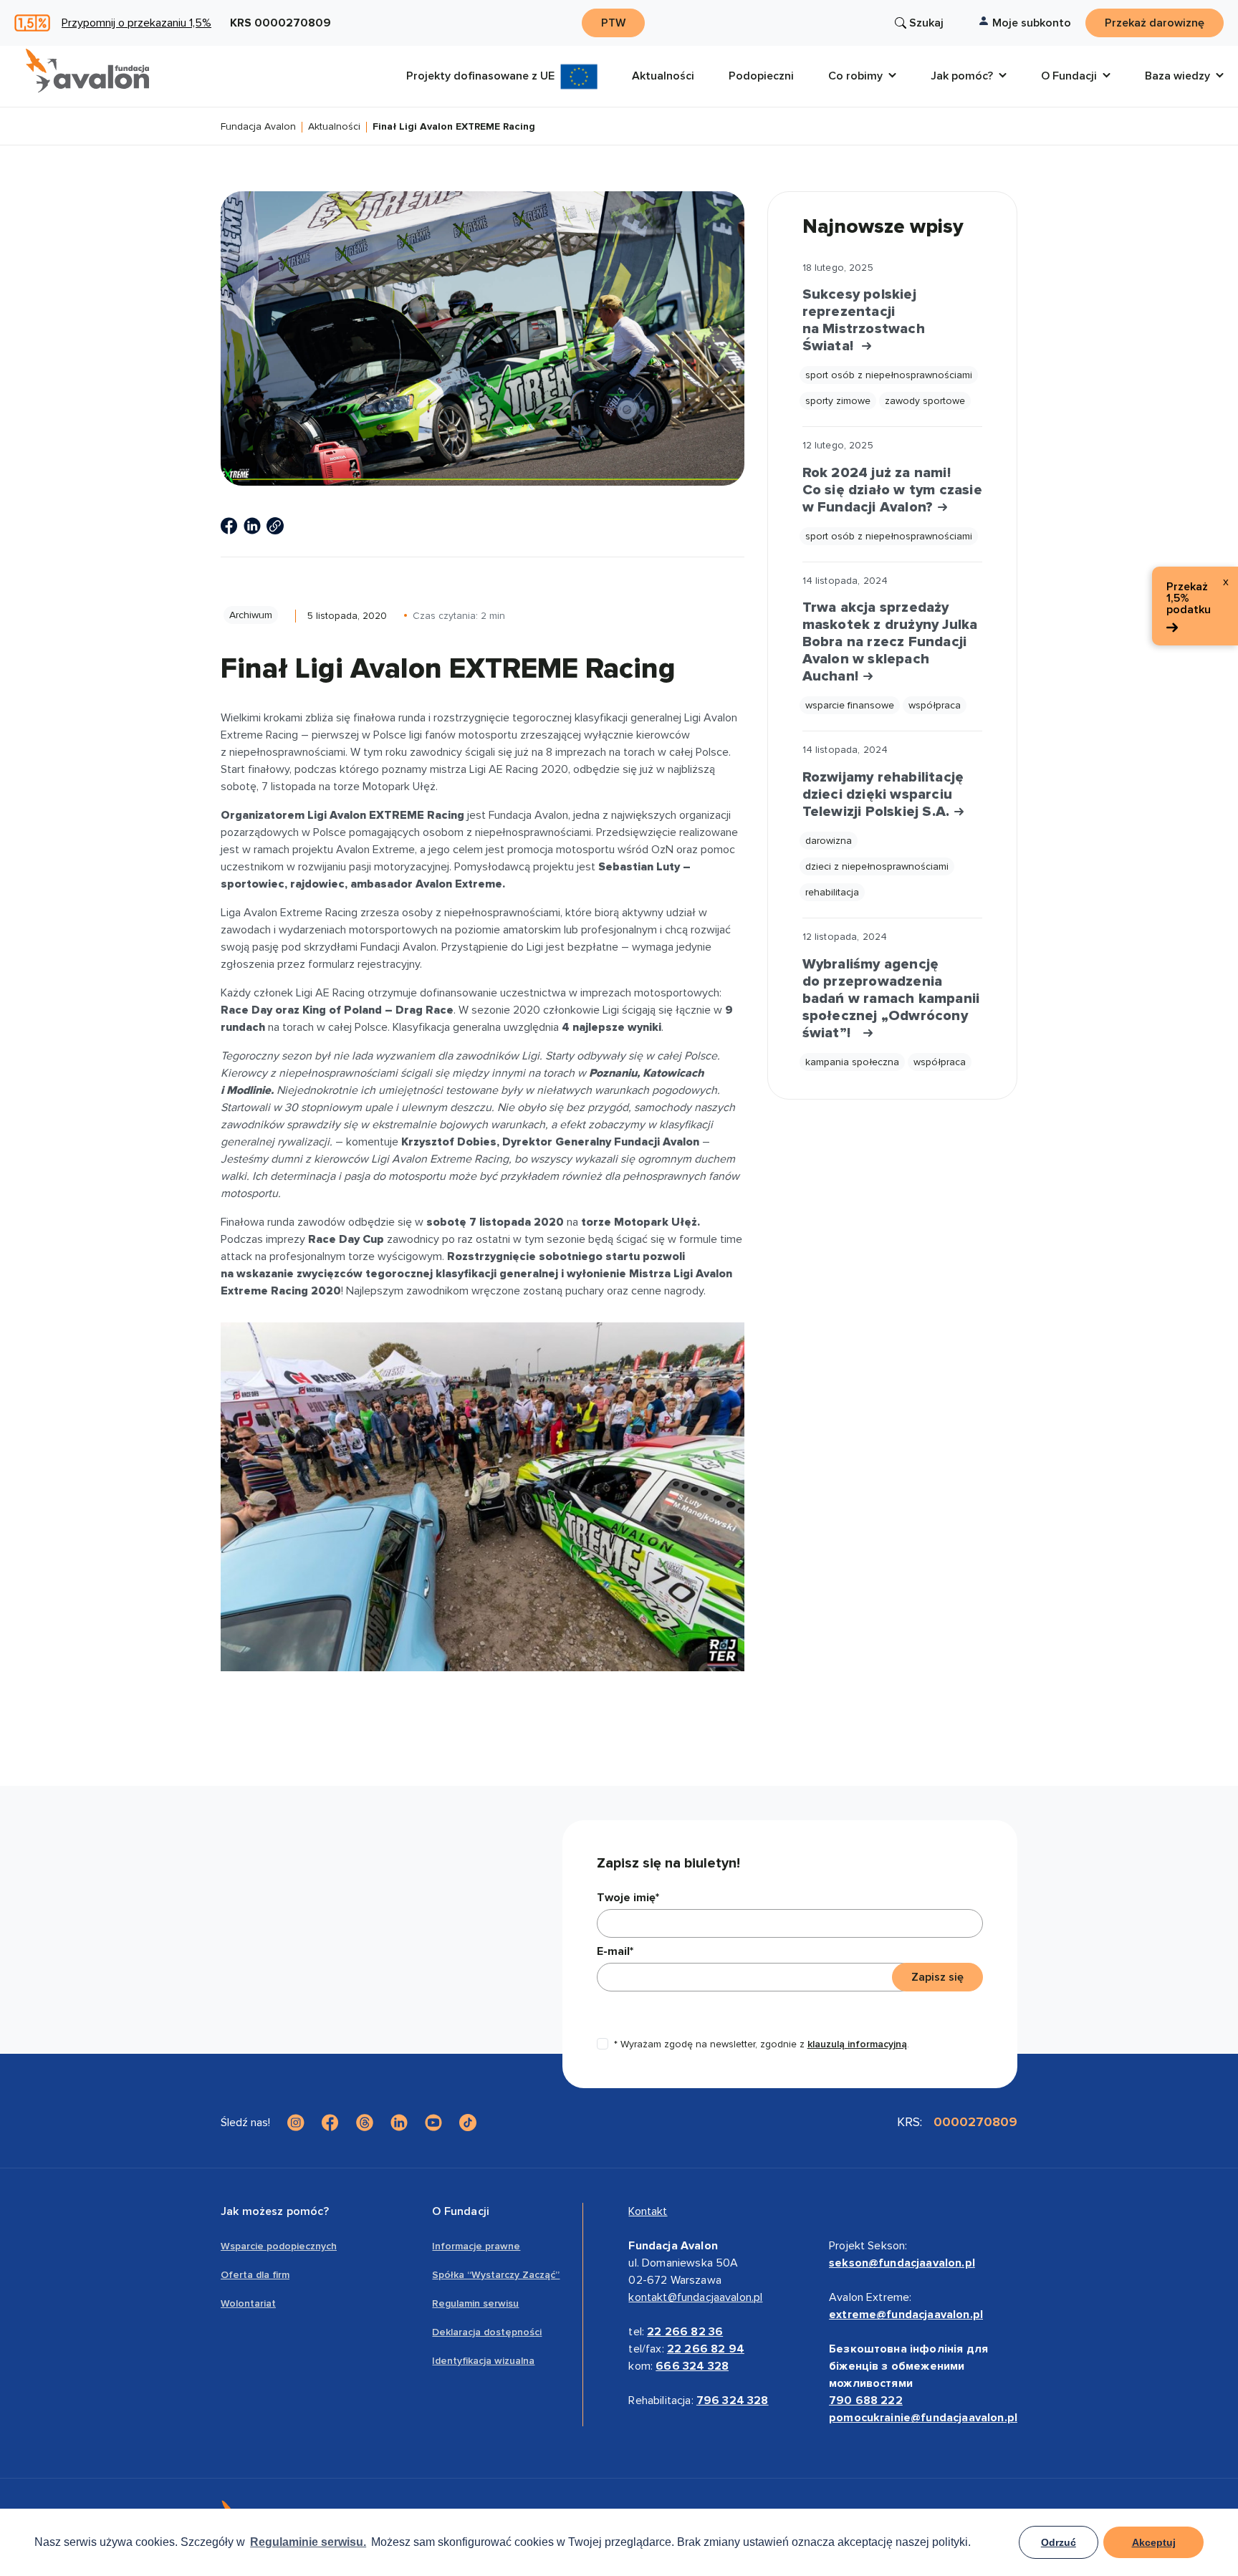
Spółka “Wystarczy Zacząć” (496, 2275)
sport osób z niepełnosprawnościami (889, 375)
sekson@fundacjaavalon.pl (902, 2263)
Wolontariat (248, 2303)
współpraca (935, 705)
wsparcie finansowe (850, 705)
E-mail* (615, 1951)
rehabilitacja (832, 892)
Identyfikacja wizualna (483, 2361)
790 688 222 (866, 2400)
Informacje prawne (476, 2246)
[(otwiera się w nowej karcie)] (229, 526)
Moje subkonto (1032, 23)
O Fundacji (461, 2211)
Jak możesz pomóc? (275, 2211)
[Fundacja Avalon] (87, 71)
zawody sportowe (925, 401)
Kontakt (648, 2211)
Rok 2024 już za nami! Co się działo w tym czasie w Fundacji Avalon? (892, 490)
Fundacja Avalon (258, 127)
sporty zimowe (838, 401)
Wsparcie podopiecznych (279, 2246)
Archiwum (251, 615)
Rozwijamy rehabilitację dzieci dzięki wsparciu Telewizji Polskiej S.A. (883, 794)
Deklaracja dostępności (487, 2332)
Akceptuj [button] (1154, 2542)
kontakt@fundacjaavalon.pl (695, 2297)
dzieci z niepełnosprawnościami (877, 866)
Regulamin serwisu (475, 2303)
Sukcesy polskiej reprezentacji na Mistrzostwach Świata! (864, 320)
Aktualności (334, 127)
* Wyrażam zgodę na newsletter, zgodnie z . (762, 2044)
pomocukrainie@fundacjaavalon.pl (923, 2418)
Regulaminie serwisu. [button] (308, 2542)
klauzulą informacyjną (857, 2044)
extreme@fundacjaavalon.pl (906, 2315)
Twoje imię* (628, 1898)
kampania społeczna (852, 1062)
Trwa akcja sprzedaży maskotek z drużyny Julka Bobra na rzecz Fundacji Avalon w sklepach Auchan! (890, 642)
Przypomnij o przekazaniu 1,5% (136, 23)
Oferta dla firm (255, 2275)
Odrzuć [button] (1059, 2542)
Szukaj (926, 23)
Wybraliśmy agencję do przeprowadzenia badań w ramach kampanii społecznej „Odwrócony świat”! (891, 999)
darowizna (829, 841)
